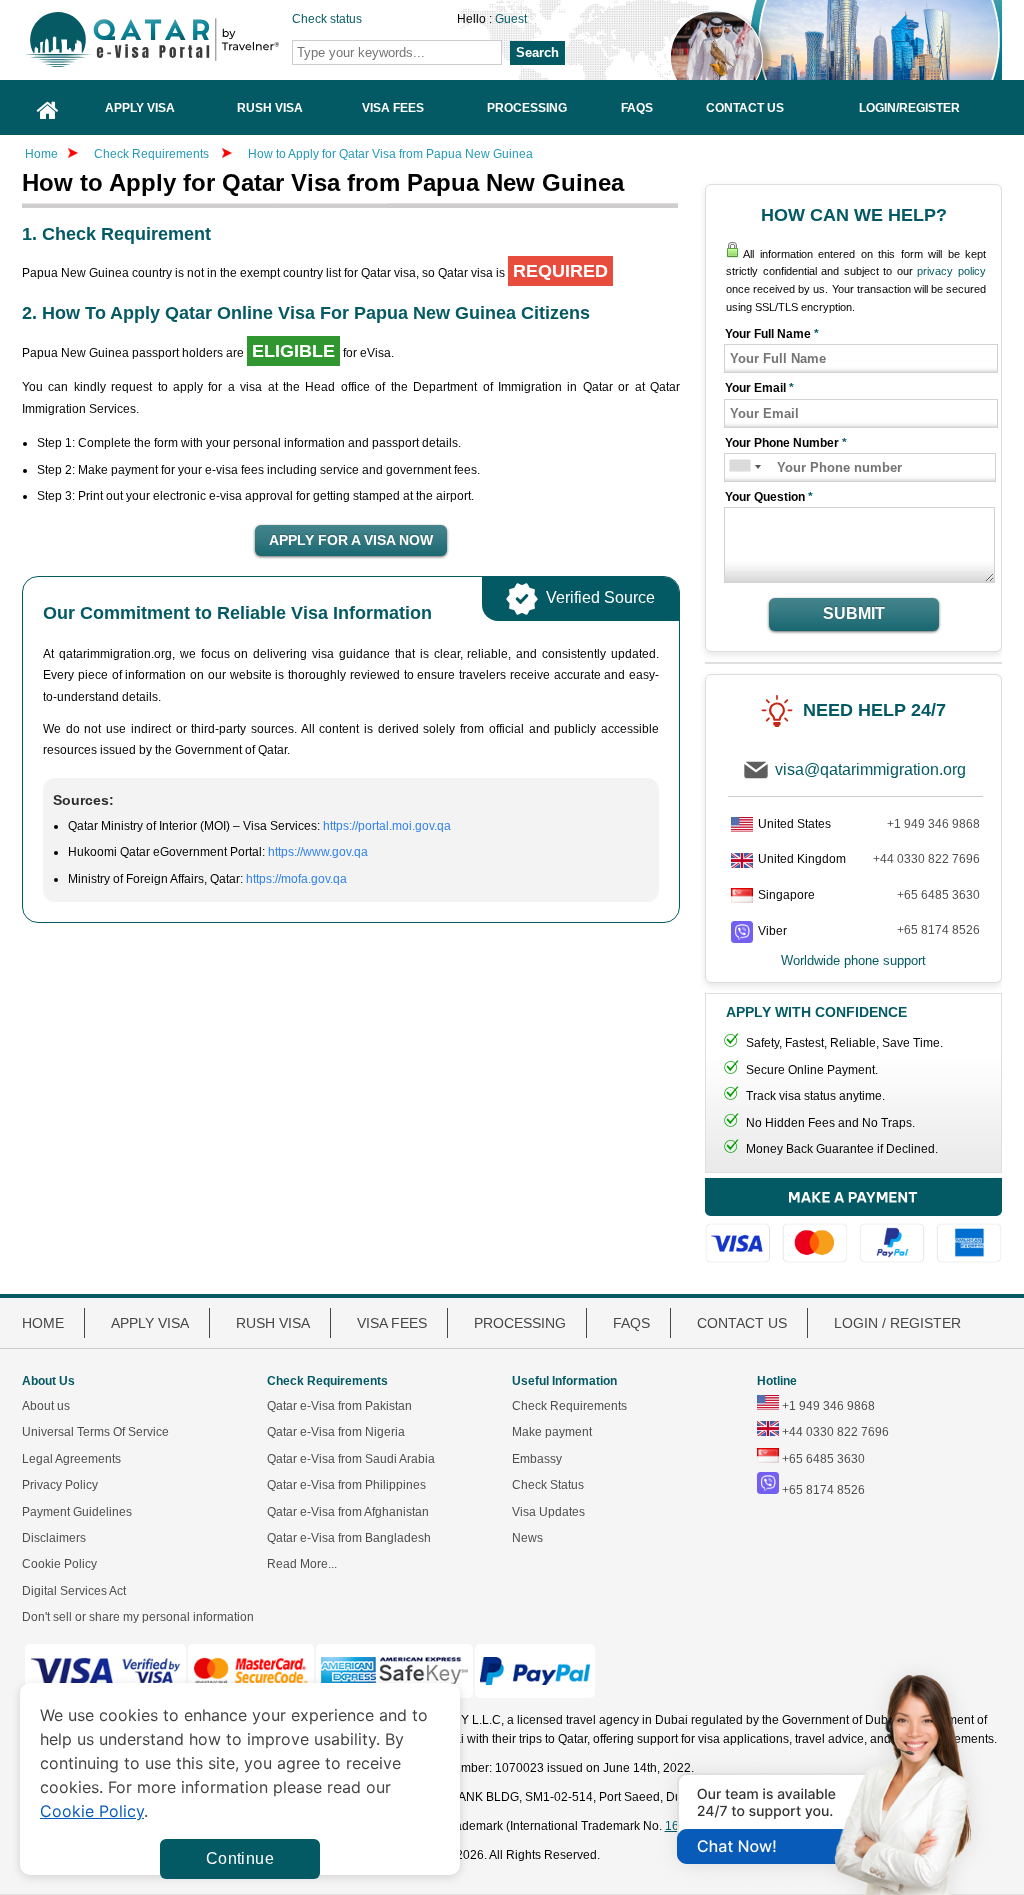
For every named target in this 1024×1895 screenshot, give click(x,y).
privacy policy (951, 271)
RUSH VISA (273, 1323)
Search (537, 52)
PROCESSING (520, 1323)
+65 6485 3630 (938, 895)
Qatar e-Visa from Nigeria (336, 1432)
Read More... (302, 1564)
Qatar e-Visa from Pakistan (339, 1406)
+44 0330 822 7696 (926, 859)
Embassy (537, 1459)
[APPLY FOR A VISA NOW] (351, 541)
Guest (511, 19)
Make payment (552, 1432)
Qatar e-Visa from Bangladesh (349, 1538)
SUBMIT (854, 613)
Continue (240, 1858)
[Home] (48, 107)
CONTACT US (742, 1323)
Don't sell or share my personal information (138, 1617)
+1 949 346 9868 (933, 824)
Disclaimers (54, 1538)
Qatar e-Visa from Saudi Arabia (351, 1459)
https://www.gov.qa (318, 852)
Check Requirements (153, 154)
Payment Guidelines (77, 1512)
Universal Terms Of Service (95, 1432)
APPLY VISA (150, 1323)
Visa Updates (548, 1512)
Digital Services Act (74, 1591)
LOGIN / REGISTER (897, 1323)
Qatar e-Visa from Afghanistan (348, 1512)
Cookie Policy (59, 1564)
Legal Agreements (71, 1459)
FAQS (631, 1323)
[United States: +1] (738, 467)
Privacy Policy (60, 1485)
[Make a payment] (853, 1221)
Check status (327, 19)
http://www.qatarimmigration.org (183, 39)
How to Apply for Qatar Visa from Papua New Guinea (390, 154)
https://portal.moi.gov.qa (387, 826)
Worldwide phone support (853, 960)
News (527, 1538)
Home (41, 154)
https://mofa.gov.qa (296, 879)
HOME (43, 1323)
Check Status (548, 1485)
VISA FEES (392, 1323)
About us (46, 1406)
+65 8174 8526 (938, 930)
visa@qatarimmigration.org (870, 769)
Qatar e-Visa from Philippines (346, 1485)
